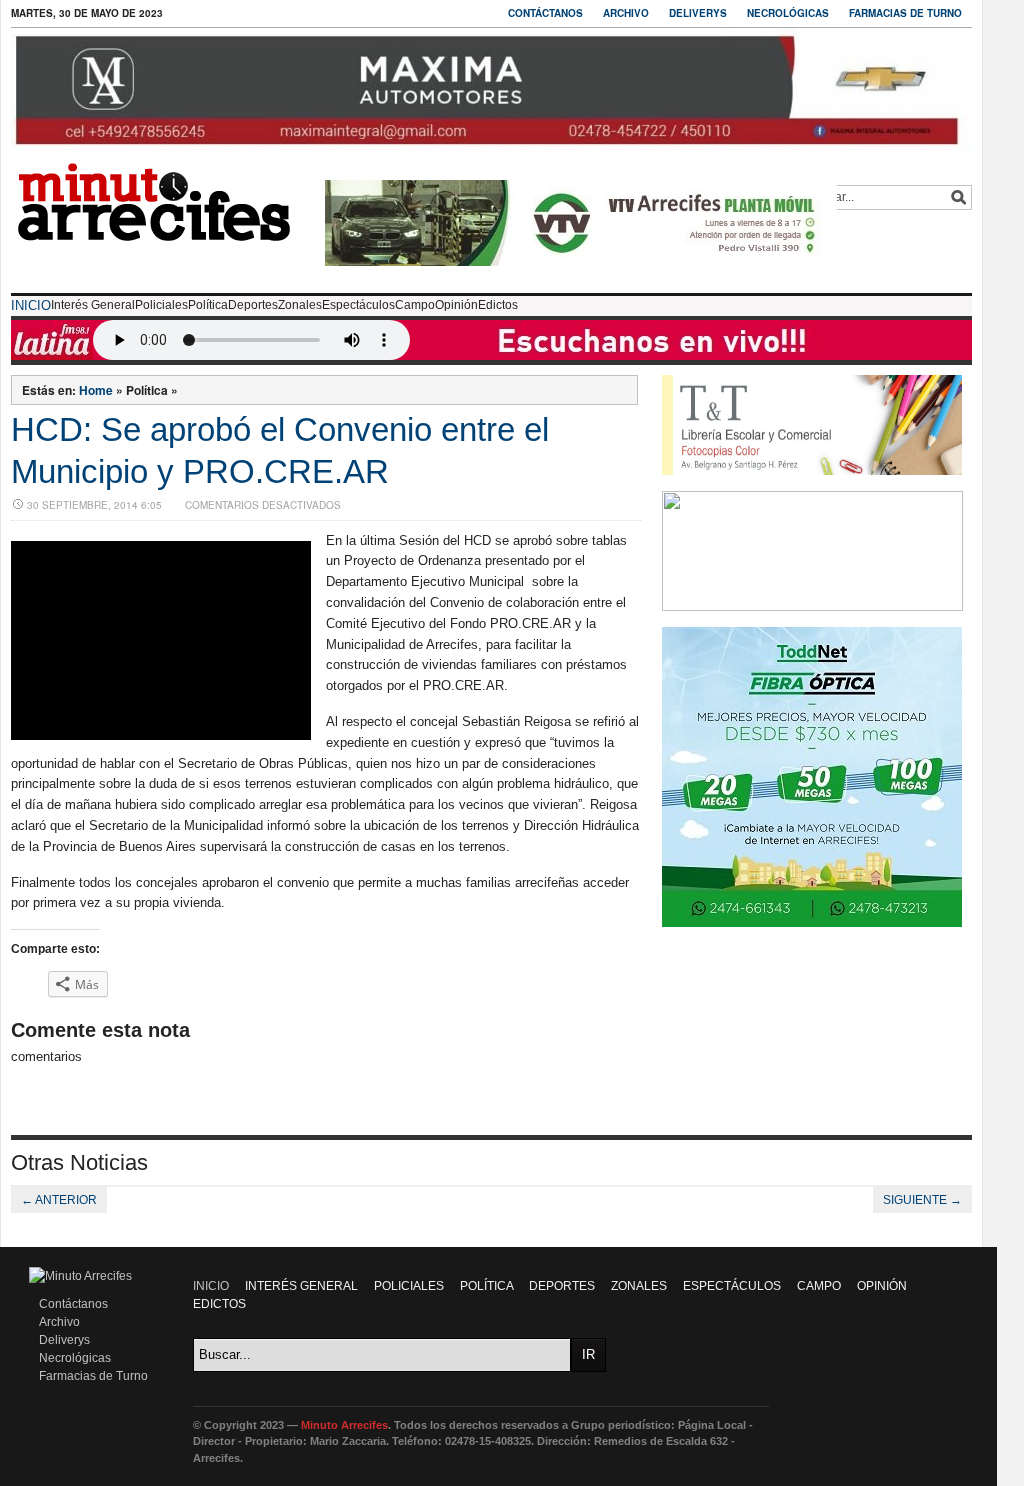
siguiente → (922, 1200)
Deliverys (698, 13)
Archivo (626, 13)
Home (96, 390)
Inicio (31, 305)
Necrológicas (788, 13)
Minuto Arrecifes (344, 1425)
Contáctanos (545, 13)
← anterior (59, 1200)
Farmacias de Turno (905, 13)
